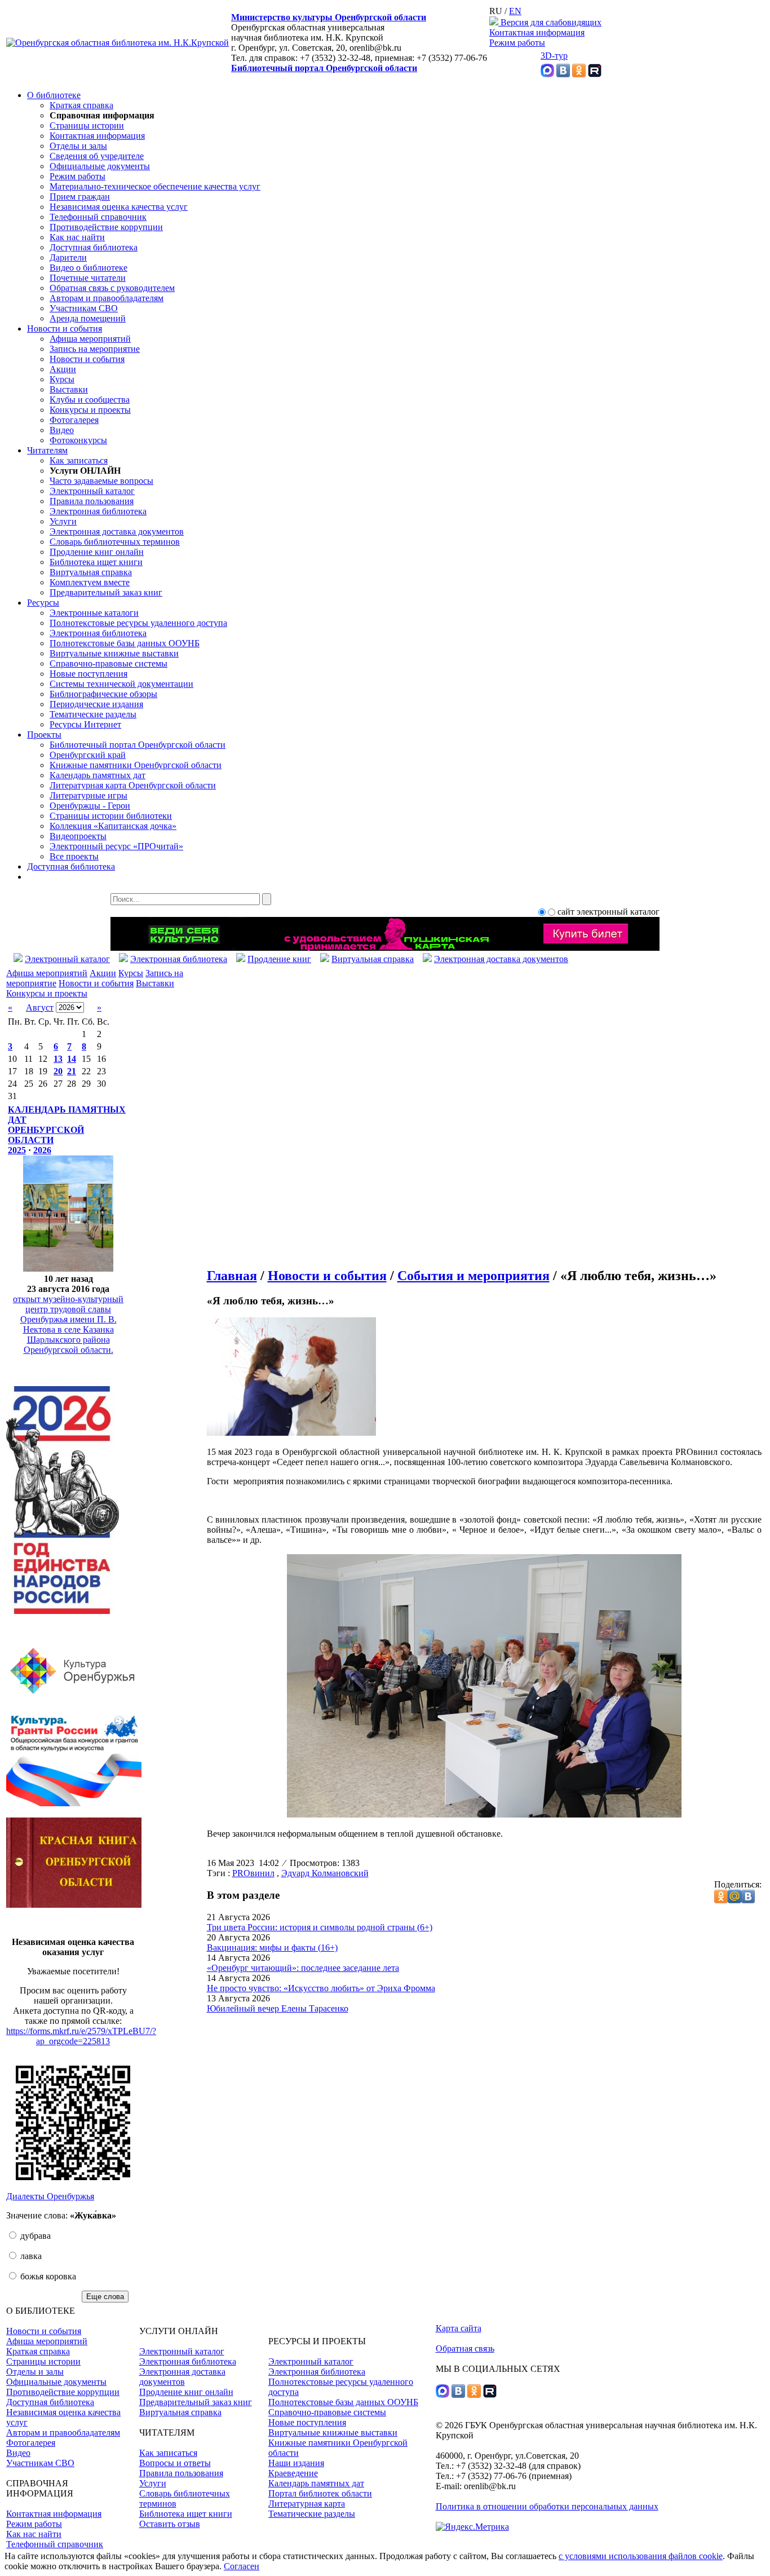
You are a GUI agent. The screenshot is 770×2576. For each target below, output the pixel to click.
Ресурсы (43, 603)
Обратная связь (465, 2348)
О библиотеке (54, 95)
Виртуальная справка (91, 572)
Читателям (47, 450)
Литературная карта (307, 2504)
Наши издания (296, 2463)
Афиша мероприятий (90, 339)
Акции (63, 369)
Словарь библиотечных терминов (115, 542)
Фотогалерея (74, 420)
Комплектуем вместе (90, 582)
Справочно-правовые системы (109, 663)
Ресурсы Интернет (85, 724)
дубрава (34, 2236)
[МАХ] (547, 74)
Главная (232, 1276)
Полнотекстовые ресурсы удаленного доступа (138, 623)
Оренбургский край (88, 755)
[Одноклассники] (579, 74)
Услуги (63, 521)
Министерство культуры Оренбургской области (329, 17)
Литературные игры (88, 795)
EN (515, 11)
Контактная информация (537, 32)
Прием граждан (80, 197)
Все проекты (74, 856)
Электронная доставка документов (117, 531)
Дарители (68, 257)
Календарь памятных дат (98, 775)
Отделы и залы (78, 146)
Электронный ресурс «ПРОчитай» (116, 846)
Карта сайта (459, 2328)
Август (40, 1007)
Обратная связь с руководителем (112, 288)
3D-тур (554, 56)
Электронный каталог (92, 491)
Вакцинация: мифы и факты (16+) (272, 1948)
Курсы (62, 379)
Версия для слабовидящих (550, 22)
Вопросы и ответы (175, 2463)
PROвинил (253, 1873)
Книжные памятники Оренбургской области (136, 765)
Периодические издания (96, 704)
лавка (30, 2256)
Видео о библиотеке (88, 268)
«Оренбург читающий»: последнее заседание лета (303, 1968)
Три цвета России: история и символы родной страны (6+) (320, 1927)
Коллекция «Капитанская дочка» (113, 826)
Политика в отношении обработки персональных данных (547, 2506)
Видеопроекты (78, 836)
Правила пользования (92, 501)
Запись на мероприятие (95, 349)
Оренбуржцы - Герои (90, 806)
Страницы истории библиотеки (111, 816)
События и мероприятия (473, 1276)
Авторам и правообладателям (107, 298)
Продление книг (279, 959)
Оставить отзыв (170, 2524)
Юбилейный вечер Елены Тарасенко (278, 2008)
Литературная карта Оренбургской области (133, 785)
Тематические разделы (93, 714)
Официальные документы (100, 166)
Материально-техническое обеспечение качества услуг (155, 186)
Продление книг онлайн (97, 552)
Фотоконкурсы (78, 440)
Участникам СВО (84, 308)
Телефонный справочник (98, 217)
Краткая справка (81, 105)
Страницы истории (87, 125)
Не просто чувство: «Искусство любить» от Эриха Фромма (321, 1988)
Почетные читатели (88, 278)
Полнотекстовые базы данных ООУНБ (125, 643)
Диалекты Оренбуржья (50, 2196)
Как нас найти (77, 237)
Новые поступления (88, 674)
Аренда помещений (88, 318)
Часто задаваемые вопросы (101, 481)
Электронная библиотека (98, 511)
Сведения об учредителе (97, 156)
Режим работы (517, 43)
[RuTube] (595, 74)
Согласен (242, 2566)
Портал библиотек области (320, 2493)
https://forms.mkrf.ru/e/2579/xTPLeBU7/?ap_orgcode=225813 (81, 2036)
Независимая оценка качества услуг (119, 207)
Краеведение (293, 2473)
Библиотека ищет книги (96, 562)
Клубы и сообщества (90, 400)
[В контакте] (563, 74)
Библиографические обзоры (103, 694)
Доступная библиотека (94, 247)
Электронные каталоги (94, 613)
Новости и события (65, 328)
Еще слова (105, 2297)
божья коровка (47, 2276)
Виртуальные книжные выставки (114, 653)
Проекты (44, 735)
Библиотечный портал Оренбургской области (324, 68)
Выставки (69, 389)
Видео (62, 430)
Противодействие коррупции (106, 227)
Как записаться (79, 460)
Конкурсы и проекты (90, 410)
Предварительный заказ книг (106, 592)
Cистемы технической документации (121, 684)
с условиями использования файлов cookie (641, 2556)
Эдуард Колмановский (325, 1873)
